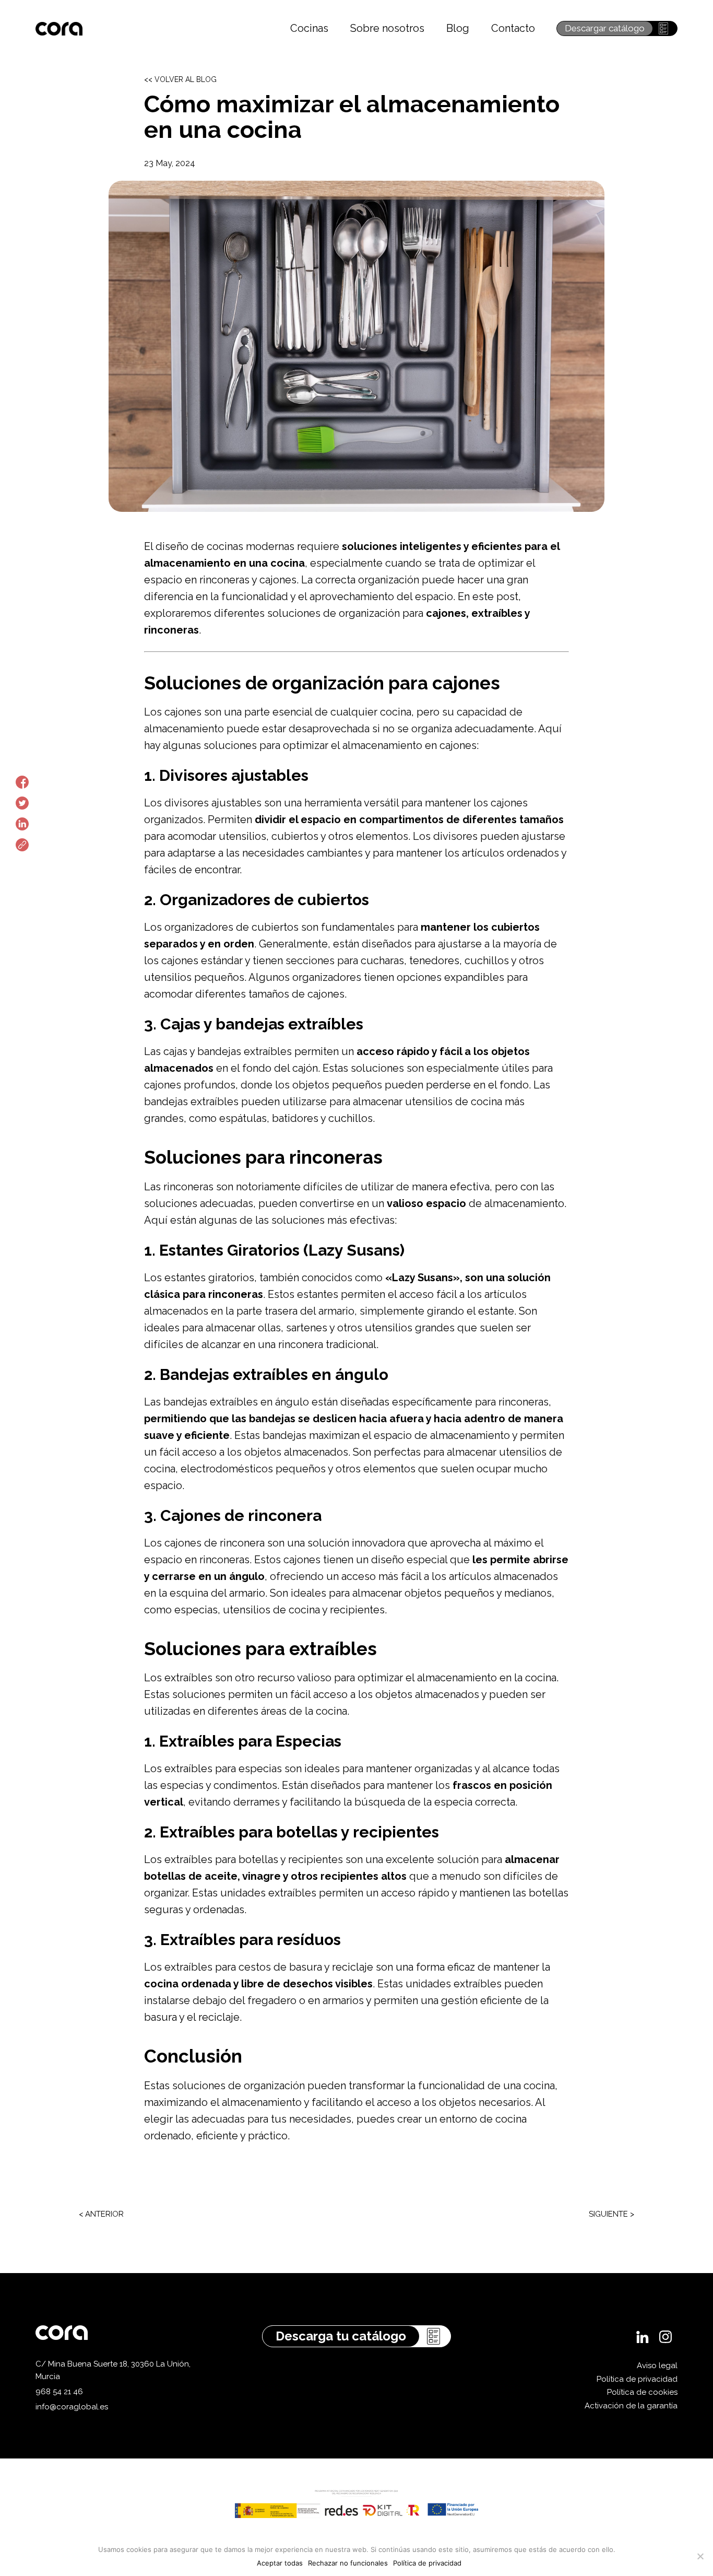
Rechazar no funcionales (348, 2563)
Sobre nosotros (387, 28)
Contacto (513, 28)
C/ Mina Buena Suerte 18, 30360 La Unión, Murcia (113, 2370)
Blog (458, 28)
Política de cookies (642, 2392)
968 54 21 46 (59, 2392)
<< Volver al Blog (180, 79)
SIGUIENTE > (611, 2214)
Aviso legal (657, 2366)
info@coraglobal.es (72, 2407)
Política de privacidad (637, 2379)
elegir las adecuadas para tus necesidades (248, 2119)
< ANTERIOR (101, 2214)
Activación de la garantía (631, 2406)
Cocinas (309, 28)
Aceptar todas (280, 2563)
